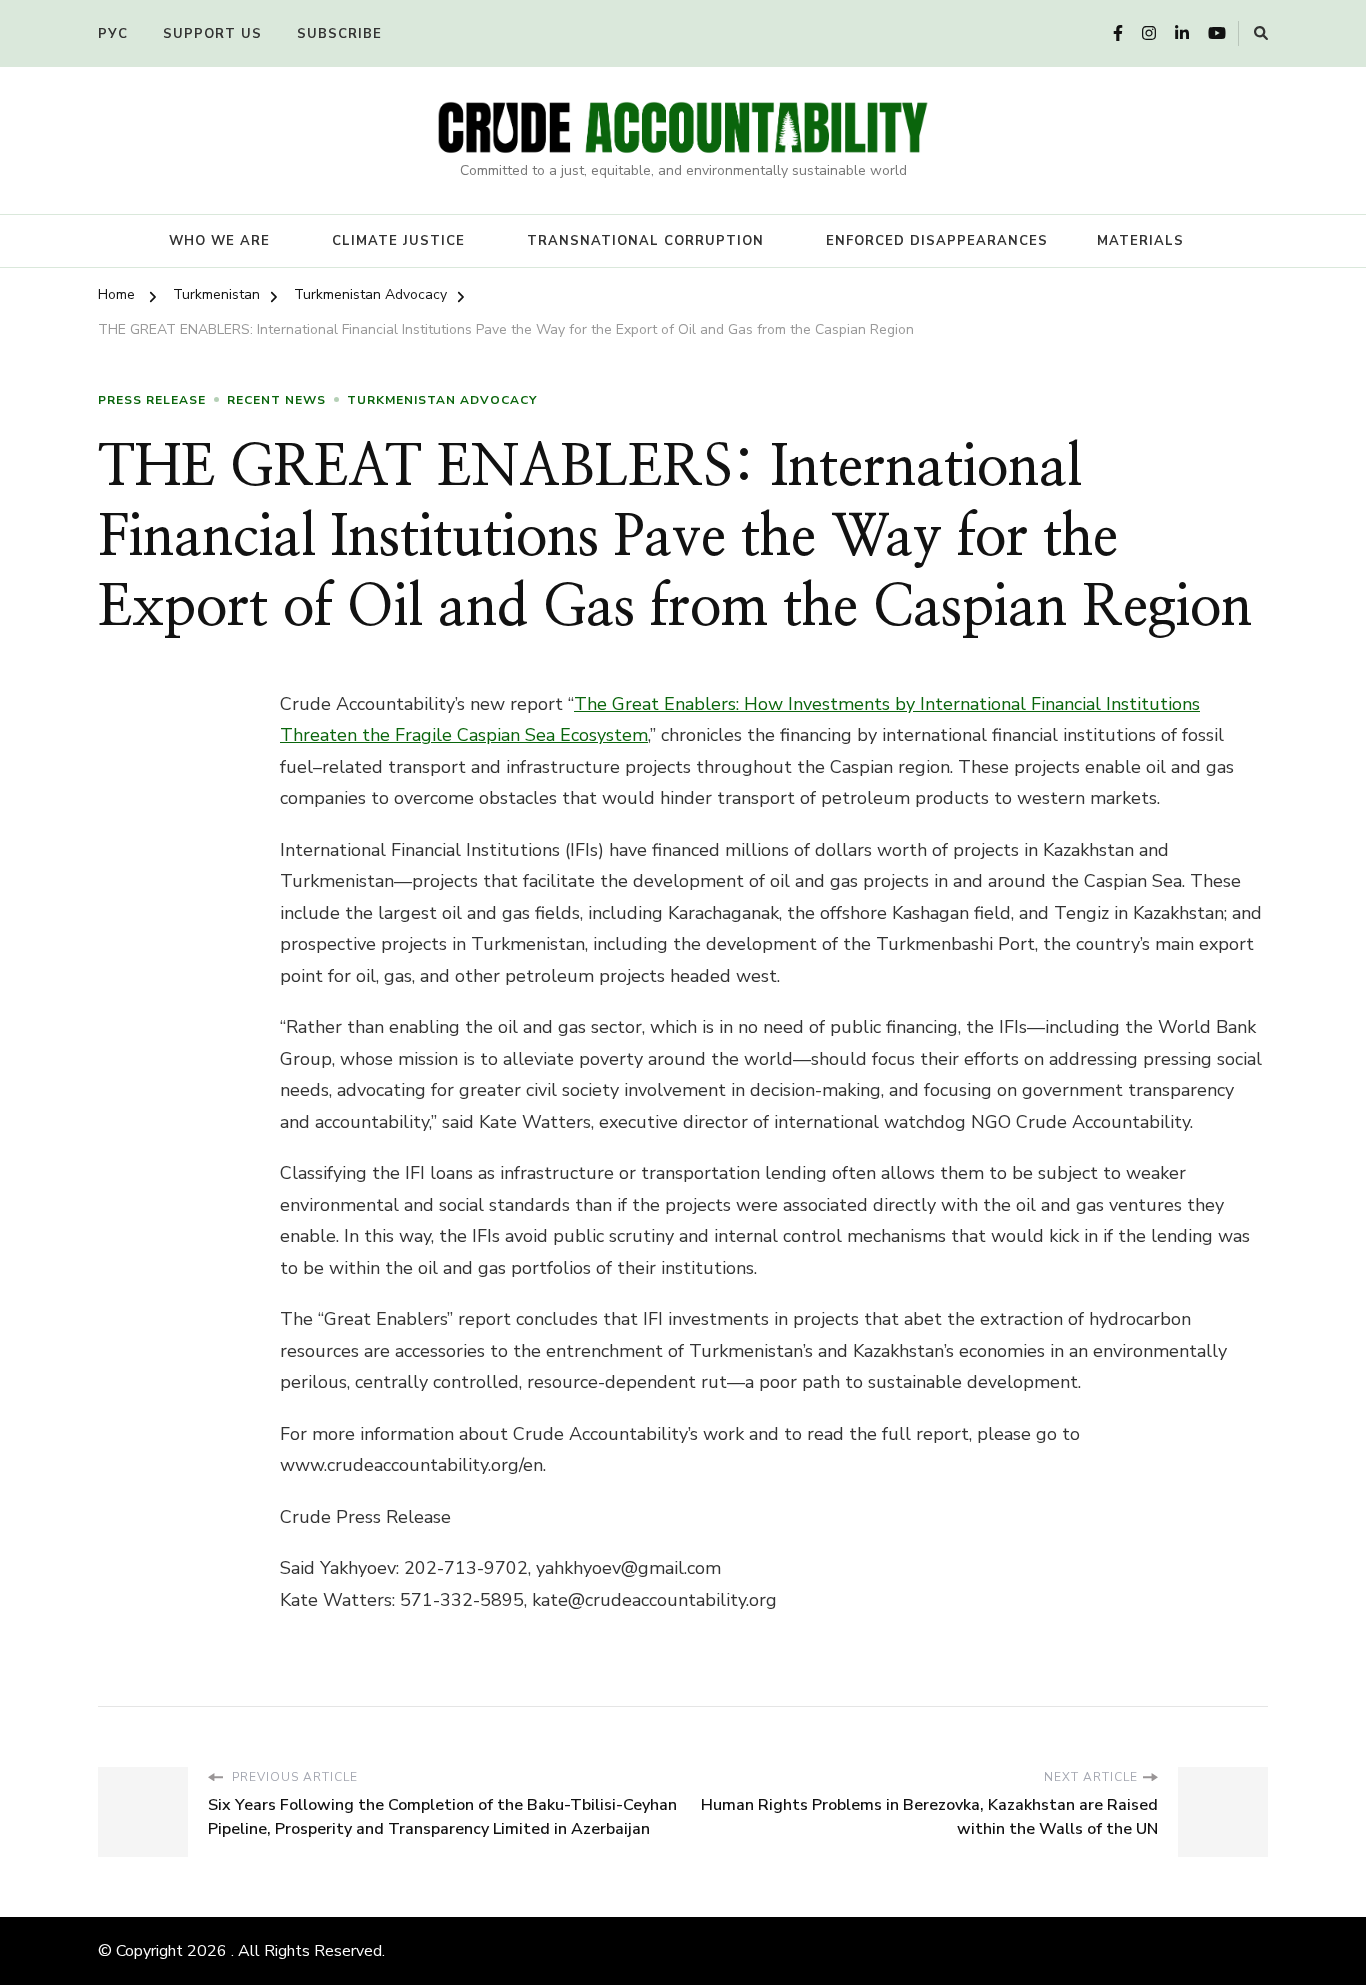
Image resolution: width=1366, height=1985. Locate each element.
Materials (1140, 241)
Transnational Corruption (645, 241)
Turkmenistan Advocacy (442, 400)
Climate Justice (398, 241)
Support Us (212, 34)
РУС (113, 34)
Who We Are (219, 241)
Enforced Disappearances (937, 241)
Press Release (152, 400)
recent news (276, 400)
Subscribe (339, 34)
